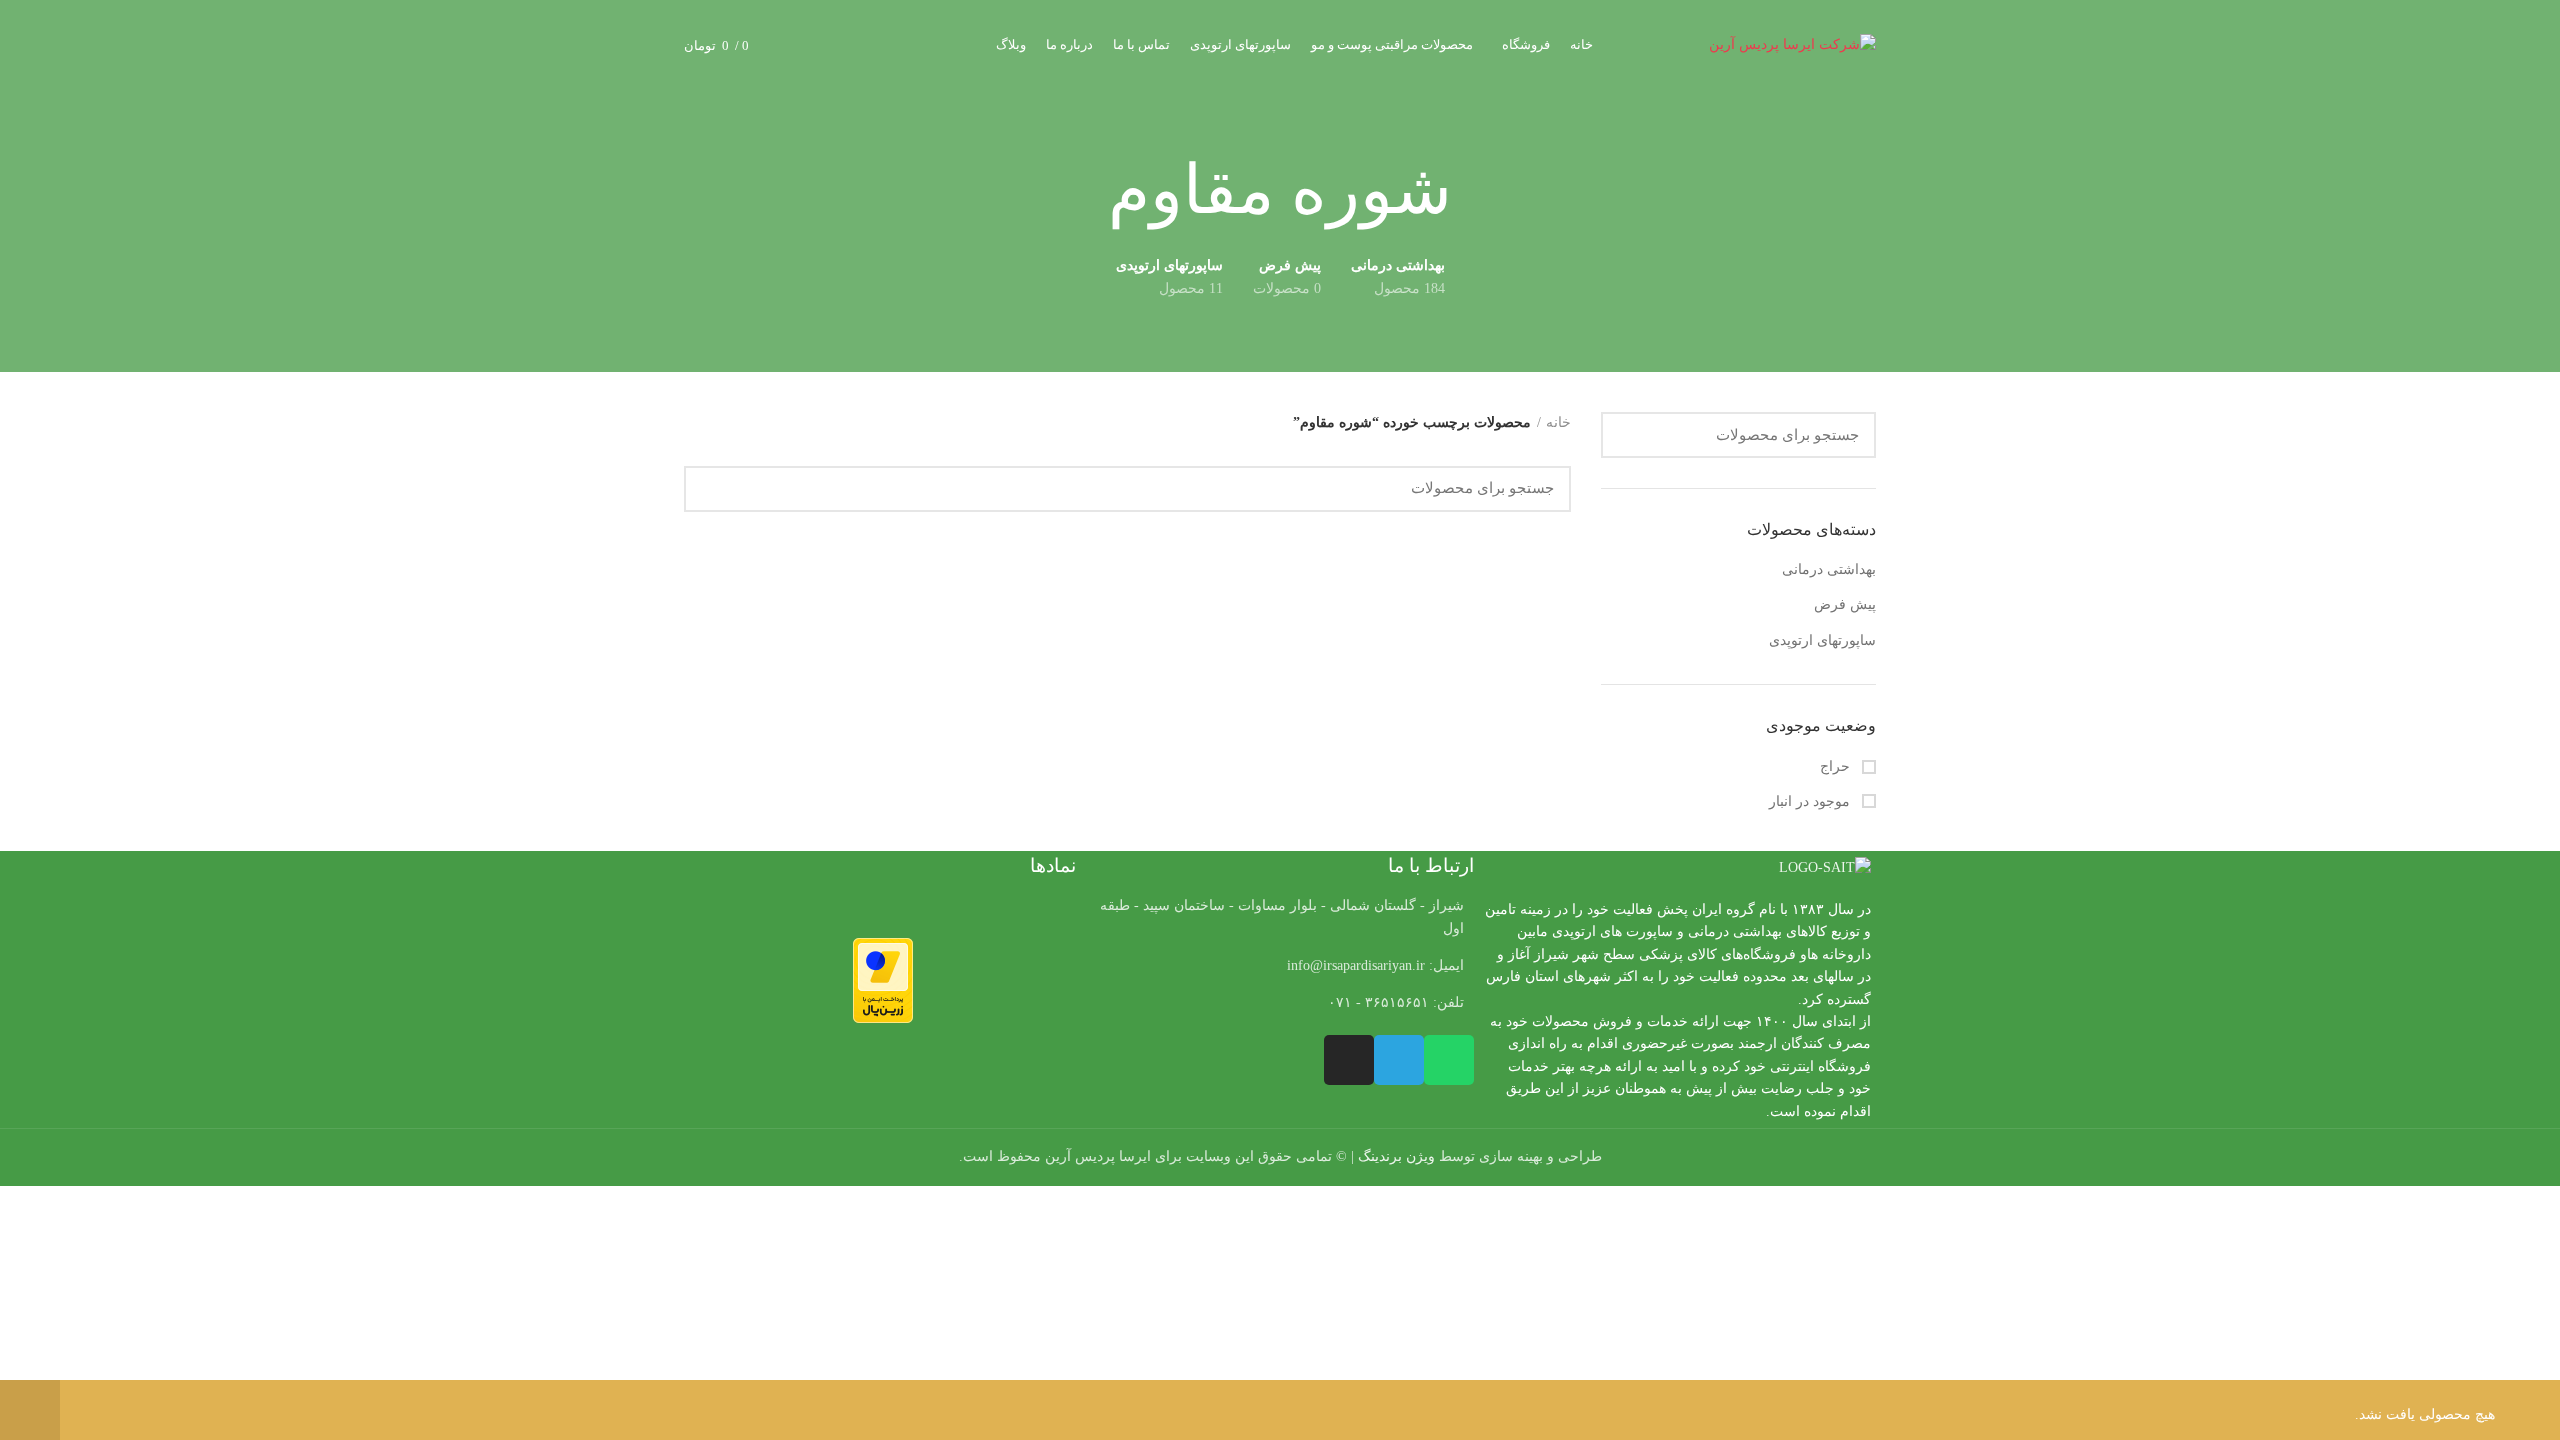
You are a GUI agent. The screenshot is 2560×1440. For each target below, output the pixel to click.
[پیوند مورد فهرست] (1279, 966)
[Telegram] (1399, 1060)
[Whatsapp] (1449, 1060)
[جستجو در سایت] (1628, 435)
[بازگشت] (1477, 191)
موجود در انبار (1811, 801)
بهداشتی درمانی (1829, 569)
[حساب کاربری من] (836, 45)
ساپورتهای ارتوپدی (1822, 640)
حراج (1837, 766)
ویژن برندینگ (1396, 1156)
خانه (1558, 422)
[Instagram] (1349, 1060)
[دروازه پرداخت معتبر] (883, 978)
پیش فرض (1845, 604)
